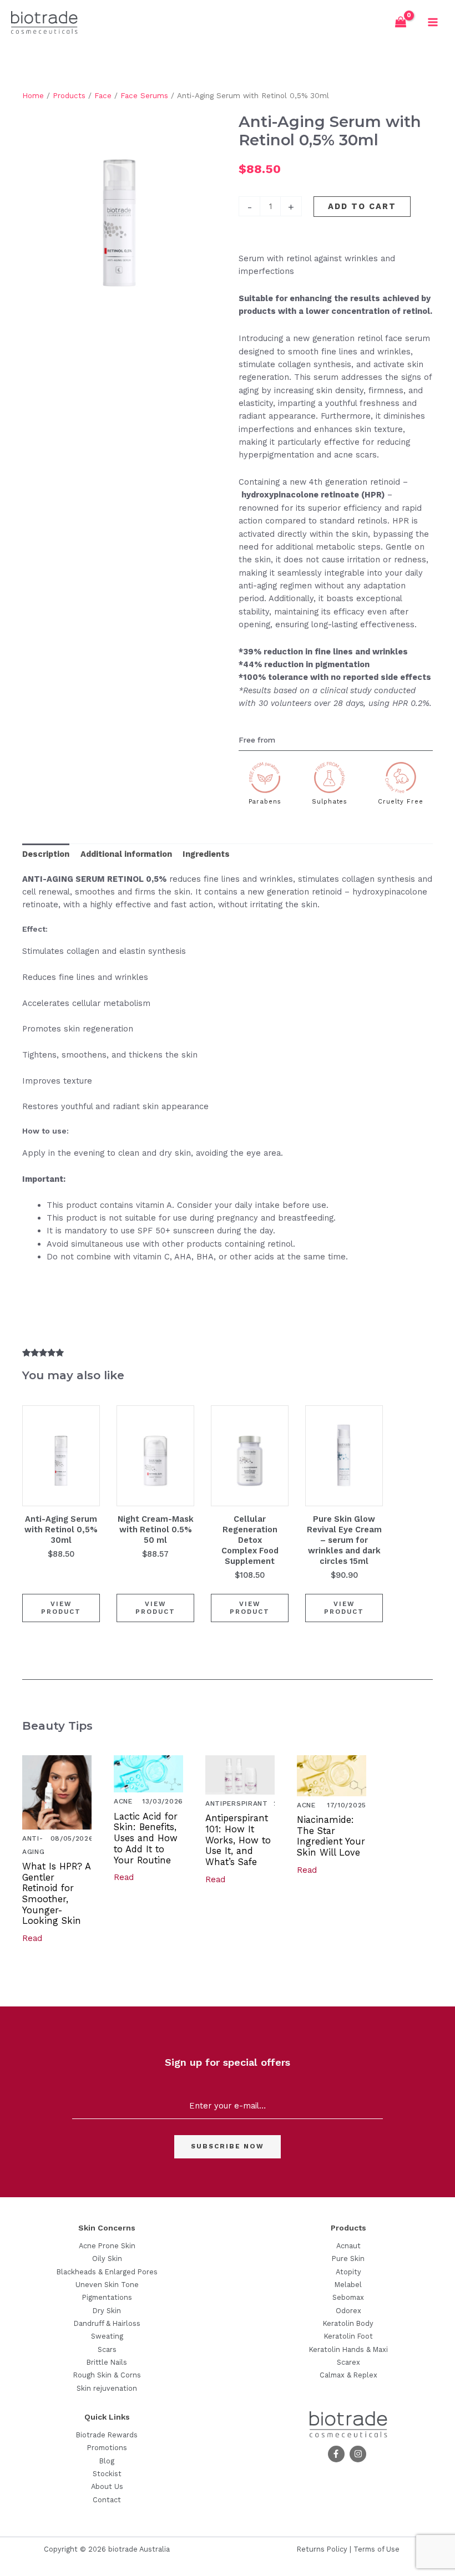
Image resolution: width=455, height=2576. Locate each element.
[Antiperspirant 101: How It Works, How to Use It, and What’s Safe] (240, 1774)
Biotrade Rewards (107, 2435)
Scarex (348, 2362)
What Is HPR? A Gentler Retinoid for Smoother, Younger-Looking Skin (56, 1894)
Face (103, 96)
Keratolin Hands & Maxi (348, 2349)
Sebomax (348, 2297)
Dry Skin (107, 2311)
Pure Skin (348, 2259)
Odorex (348, 2311)
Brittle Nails (107, 2362)
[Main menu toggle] (433, 22)
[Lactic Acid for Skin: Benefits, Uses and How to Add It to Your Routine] (148, 1774)
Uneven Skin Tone (107, 2285)
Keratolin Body (348, 2323)
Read (32, 1938)
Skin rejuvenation (107, 2388)
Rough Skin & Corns (107, 2375)
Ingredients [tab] (206, 854)
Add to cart (362, 206)
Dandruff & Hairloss (107, 2323)
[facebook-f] (338, 2454)
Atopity (348, 2272)
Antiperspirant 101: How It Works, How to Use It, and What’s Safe (238, 1840)
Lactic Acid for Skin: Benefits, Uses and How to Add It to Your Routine (146, 1838)
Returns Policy (322, 2549)
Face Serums (144, 96)
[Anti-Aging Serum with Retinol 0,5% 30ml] (61, 1456)
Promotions (107, 2448)
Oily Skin (107, 2259)
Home (33, 96)
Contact (107, 2500)
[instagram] (359, 2454)
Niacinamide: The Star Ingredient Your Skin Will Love (331, 1836)
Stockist (107, 2474)
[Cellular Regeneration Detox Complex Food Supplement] (250, 1456)
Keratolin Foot (348, 2336)
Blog (107, 2461)
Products (69, 96)
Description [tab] (46, 854)
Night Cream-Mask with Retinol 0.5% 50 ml (156, 1530)
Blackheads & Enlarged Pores (107, 2272)
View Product (61, 1608)
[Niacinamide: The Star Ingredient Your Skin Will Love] (332, 1775)
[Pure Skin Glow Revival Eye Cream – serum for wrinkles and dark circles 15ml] (344, 1456)
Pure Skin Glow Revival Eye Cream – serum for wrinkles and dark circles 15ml (344, 1540)
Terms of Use (376, 2549)
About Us (107, 2486)
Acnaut (348, 2246)
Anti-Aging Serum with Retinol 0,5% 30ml (61, 1530)
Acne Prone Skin (107, 2246)
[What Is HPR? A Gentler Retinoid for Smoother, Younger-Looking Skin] (57, 1792)
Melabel (348, 2285)
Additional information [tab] (126, 854)
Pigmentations (107, 2297)
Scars (107, 2349)
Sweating (107, 2336)
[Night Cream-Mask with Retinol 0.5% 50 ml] (155, 1456)
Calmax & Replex (348, 2375)
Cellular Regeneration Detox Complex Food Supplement (250, 1540)
